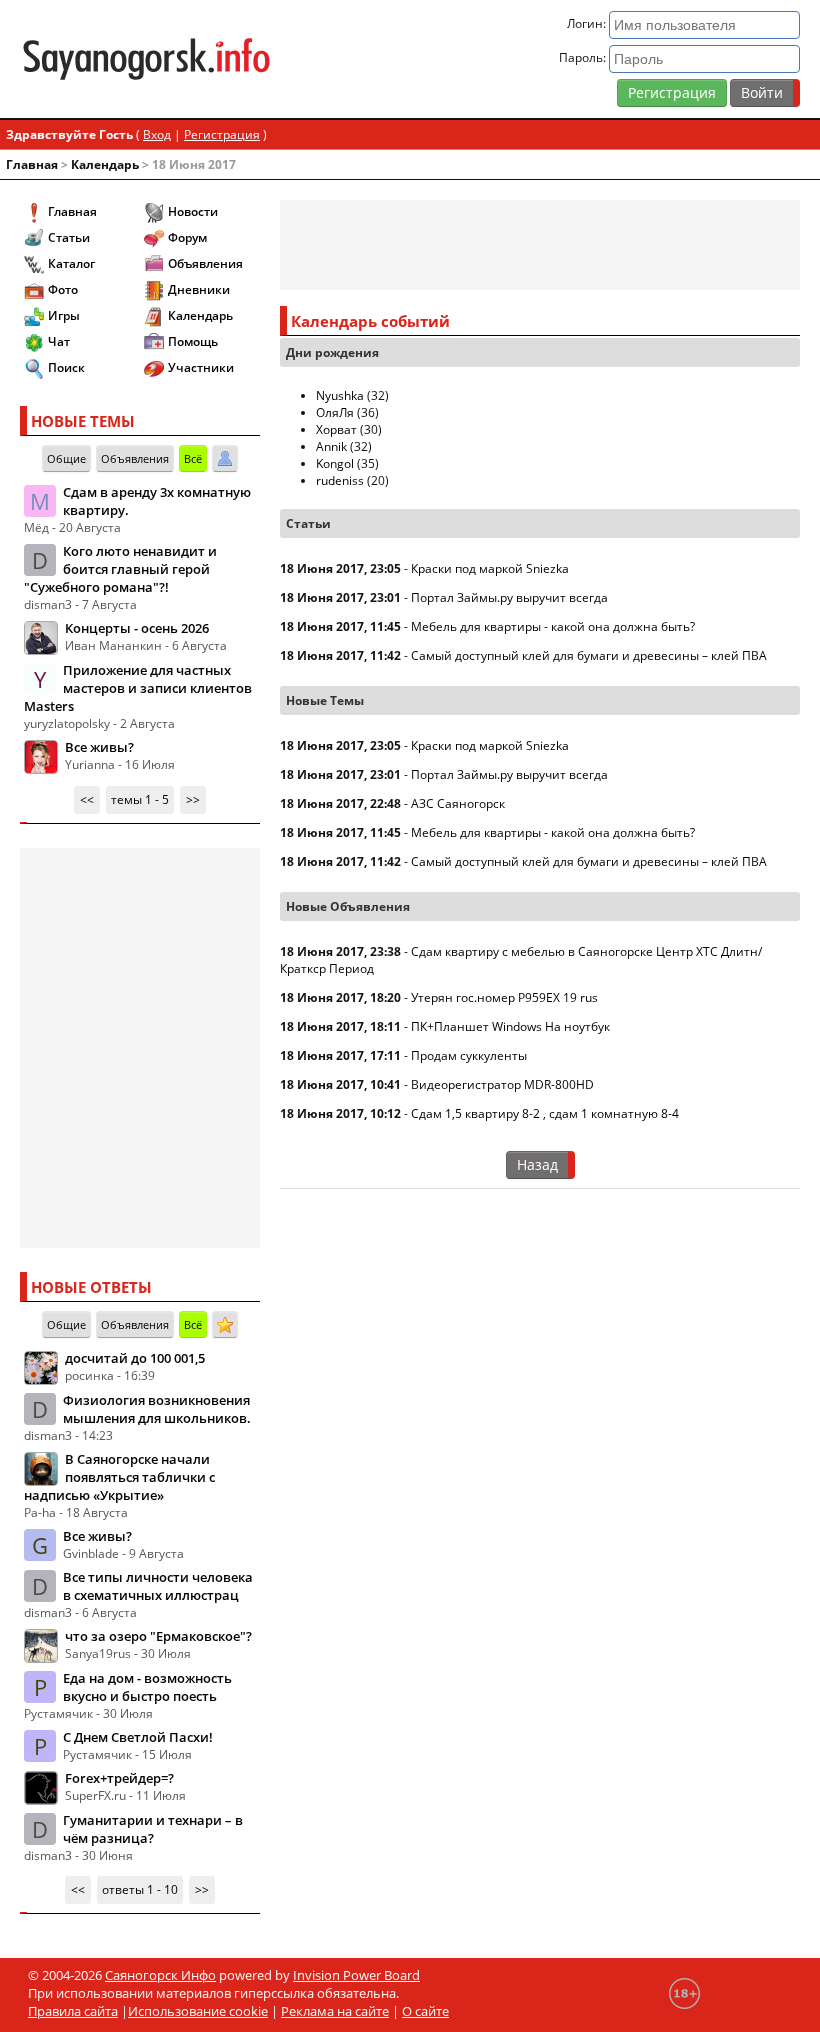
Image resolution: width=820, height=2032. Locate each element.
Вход (157, 134)
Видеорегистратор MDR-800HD (502, 1084)
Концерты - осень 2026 (137, 628)
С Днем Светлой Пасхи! (138, 1737)
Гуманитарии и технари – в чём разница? (153, 1829)
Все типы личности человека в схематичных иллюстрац (158, 1586)
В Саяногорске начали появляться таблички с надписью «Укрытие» (119, 1477)
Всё (193, 458)
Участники (201, 367)
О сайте (425, 2011)
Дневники (199, 289)
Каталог (71, 263)
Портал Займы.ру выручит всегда (509, 597)
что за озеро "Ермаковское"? (158, 1636)
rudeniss (340, 480)
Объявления (205, 263)
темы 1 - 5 (140, 799)
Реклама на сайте (335, 2011)
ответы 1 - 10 (140, 1889)
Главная (32, 164)
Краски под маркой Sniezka (490, 568)
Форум (187, 237)
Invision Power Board (356, 1975)
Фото (63, 289)
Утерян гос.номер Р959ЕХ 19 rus (504, 997)
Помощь (193, 341)
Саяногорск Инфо (160, 1975)
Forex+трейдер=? (119, 1778)
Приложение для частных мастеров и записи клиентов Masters (138, 688)
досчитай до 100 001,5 (135, 1358)
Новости (193, 211)
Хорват (336, 429)
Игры (64, 315)
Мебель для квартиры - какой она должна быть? (553, 626)
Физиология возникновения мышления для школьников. (157, 1409)
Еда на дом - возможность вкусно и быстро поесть (147, 1687)
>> (193, 799)
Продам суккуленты (469, 1055)
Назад (537, 1164)
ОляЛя (335, 412)
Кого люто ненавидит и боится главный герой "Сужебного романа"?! (120, 569)
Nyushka (340, 395)
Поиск (66, 367)
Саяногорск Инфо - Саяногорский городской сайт (146, 59)
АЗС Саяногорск (458, 803)
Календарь (105, 164)
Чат (59, 341)
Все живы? (99, 747)
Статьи (69, 237)
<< (87, 799)
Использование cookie (198, 2011)
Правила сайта (73, 2011)
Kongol (335, 463)
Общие (66, 458)
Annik (331, 446)
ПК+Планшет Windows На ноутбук (510, 1026)
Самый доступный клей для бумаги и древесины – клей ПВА (589, 655)
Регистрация (672, 92)
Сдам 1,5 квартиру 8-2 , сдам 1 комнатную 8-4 (545, 1113)
